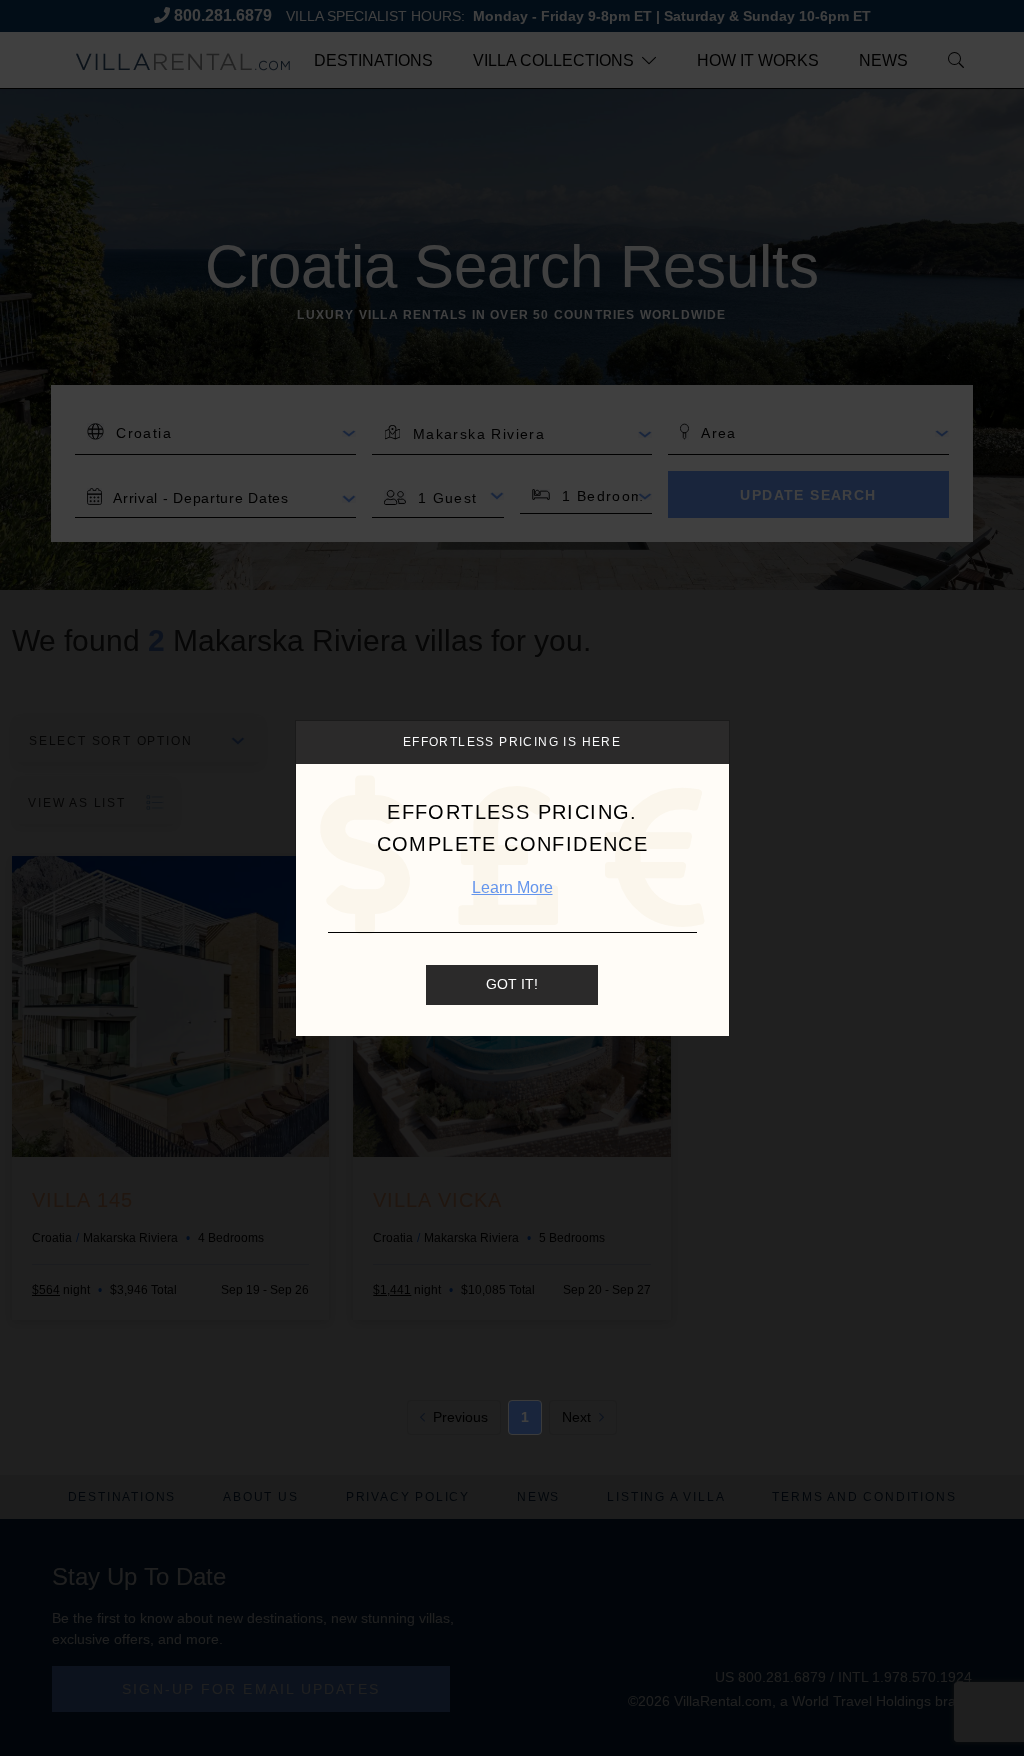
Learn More (512, 887)
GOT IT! (512, 984)
